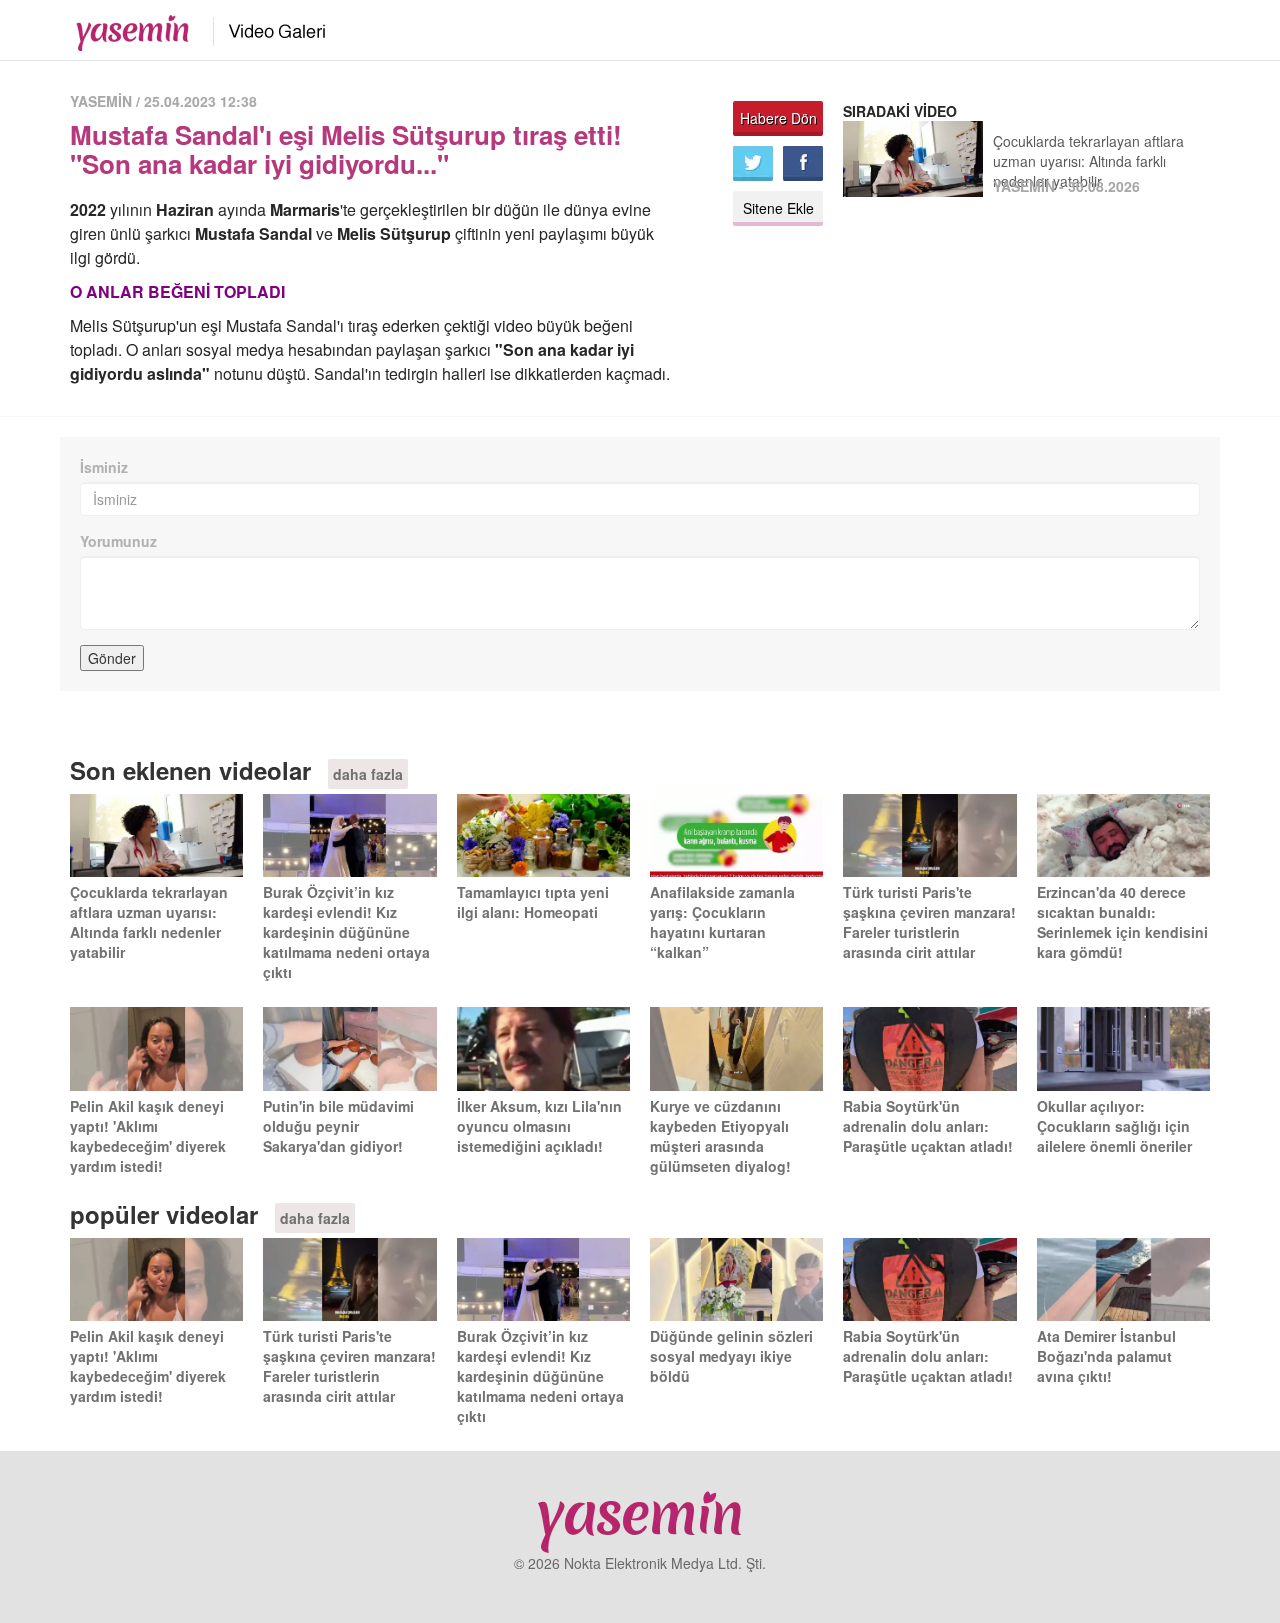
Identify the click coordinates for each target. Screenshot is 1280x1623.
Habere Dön (778, 118)
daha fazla (368, 774)
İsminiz (104, 467)
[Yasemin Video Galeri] (265, 28)
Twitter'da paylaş (753, 163)
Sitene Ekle (778, 208)
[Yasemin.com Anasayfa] (126, 28)
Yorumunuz (118, 541)
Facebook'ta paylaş (803, 163)
